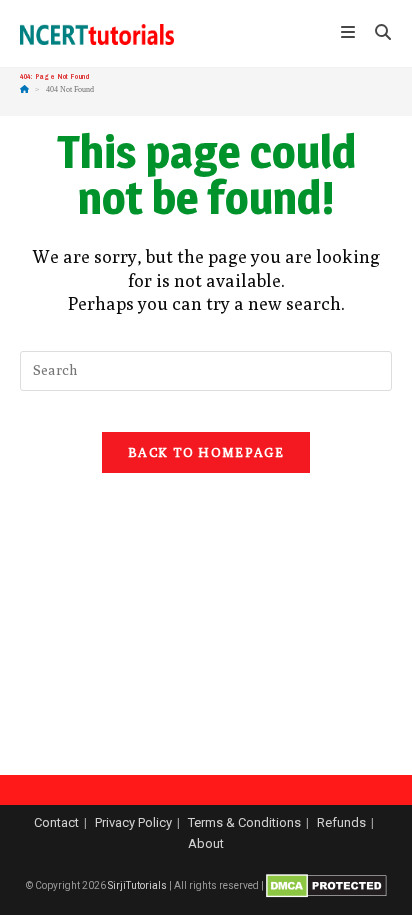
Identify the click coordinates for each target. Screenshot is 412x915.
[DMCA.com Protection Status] (326, 885)
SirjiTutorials (137, 885)
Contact (56, 822)
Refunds (341, 822)
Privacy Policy (133, 822)
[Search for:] (376, 34)
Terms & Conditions (244, 822)
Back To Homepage (206, 452)
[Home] (24, 89)
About (206, 843)
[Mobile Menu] (350, 34)
